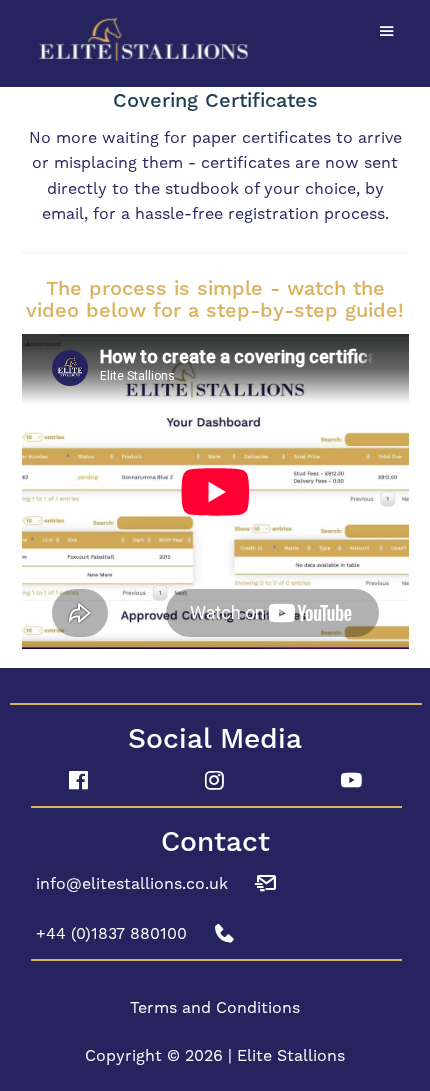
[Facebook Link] (78, 781)
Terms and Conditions (215, 1007)
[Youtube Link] (351, 781)
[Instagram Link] (215, 781)
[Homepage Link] (215, 40)
